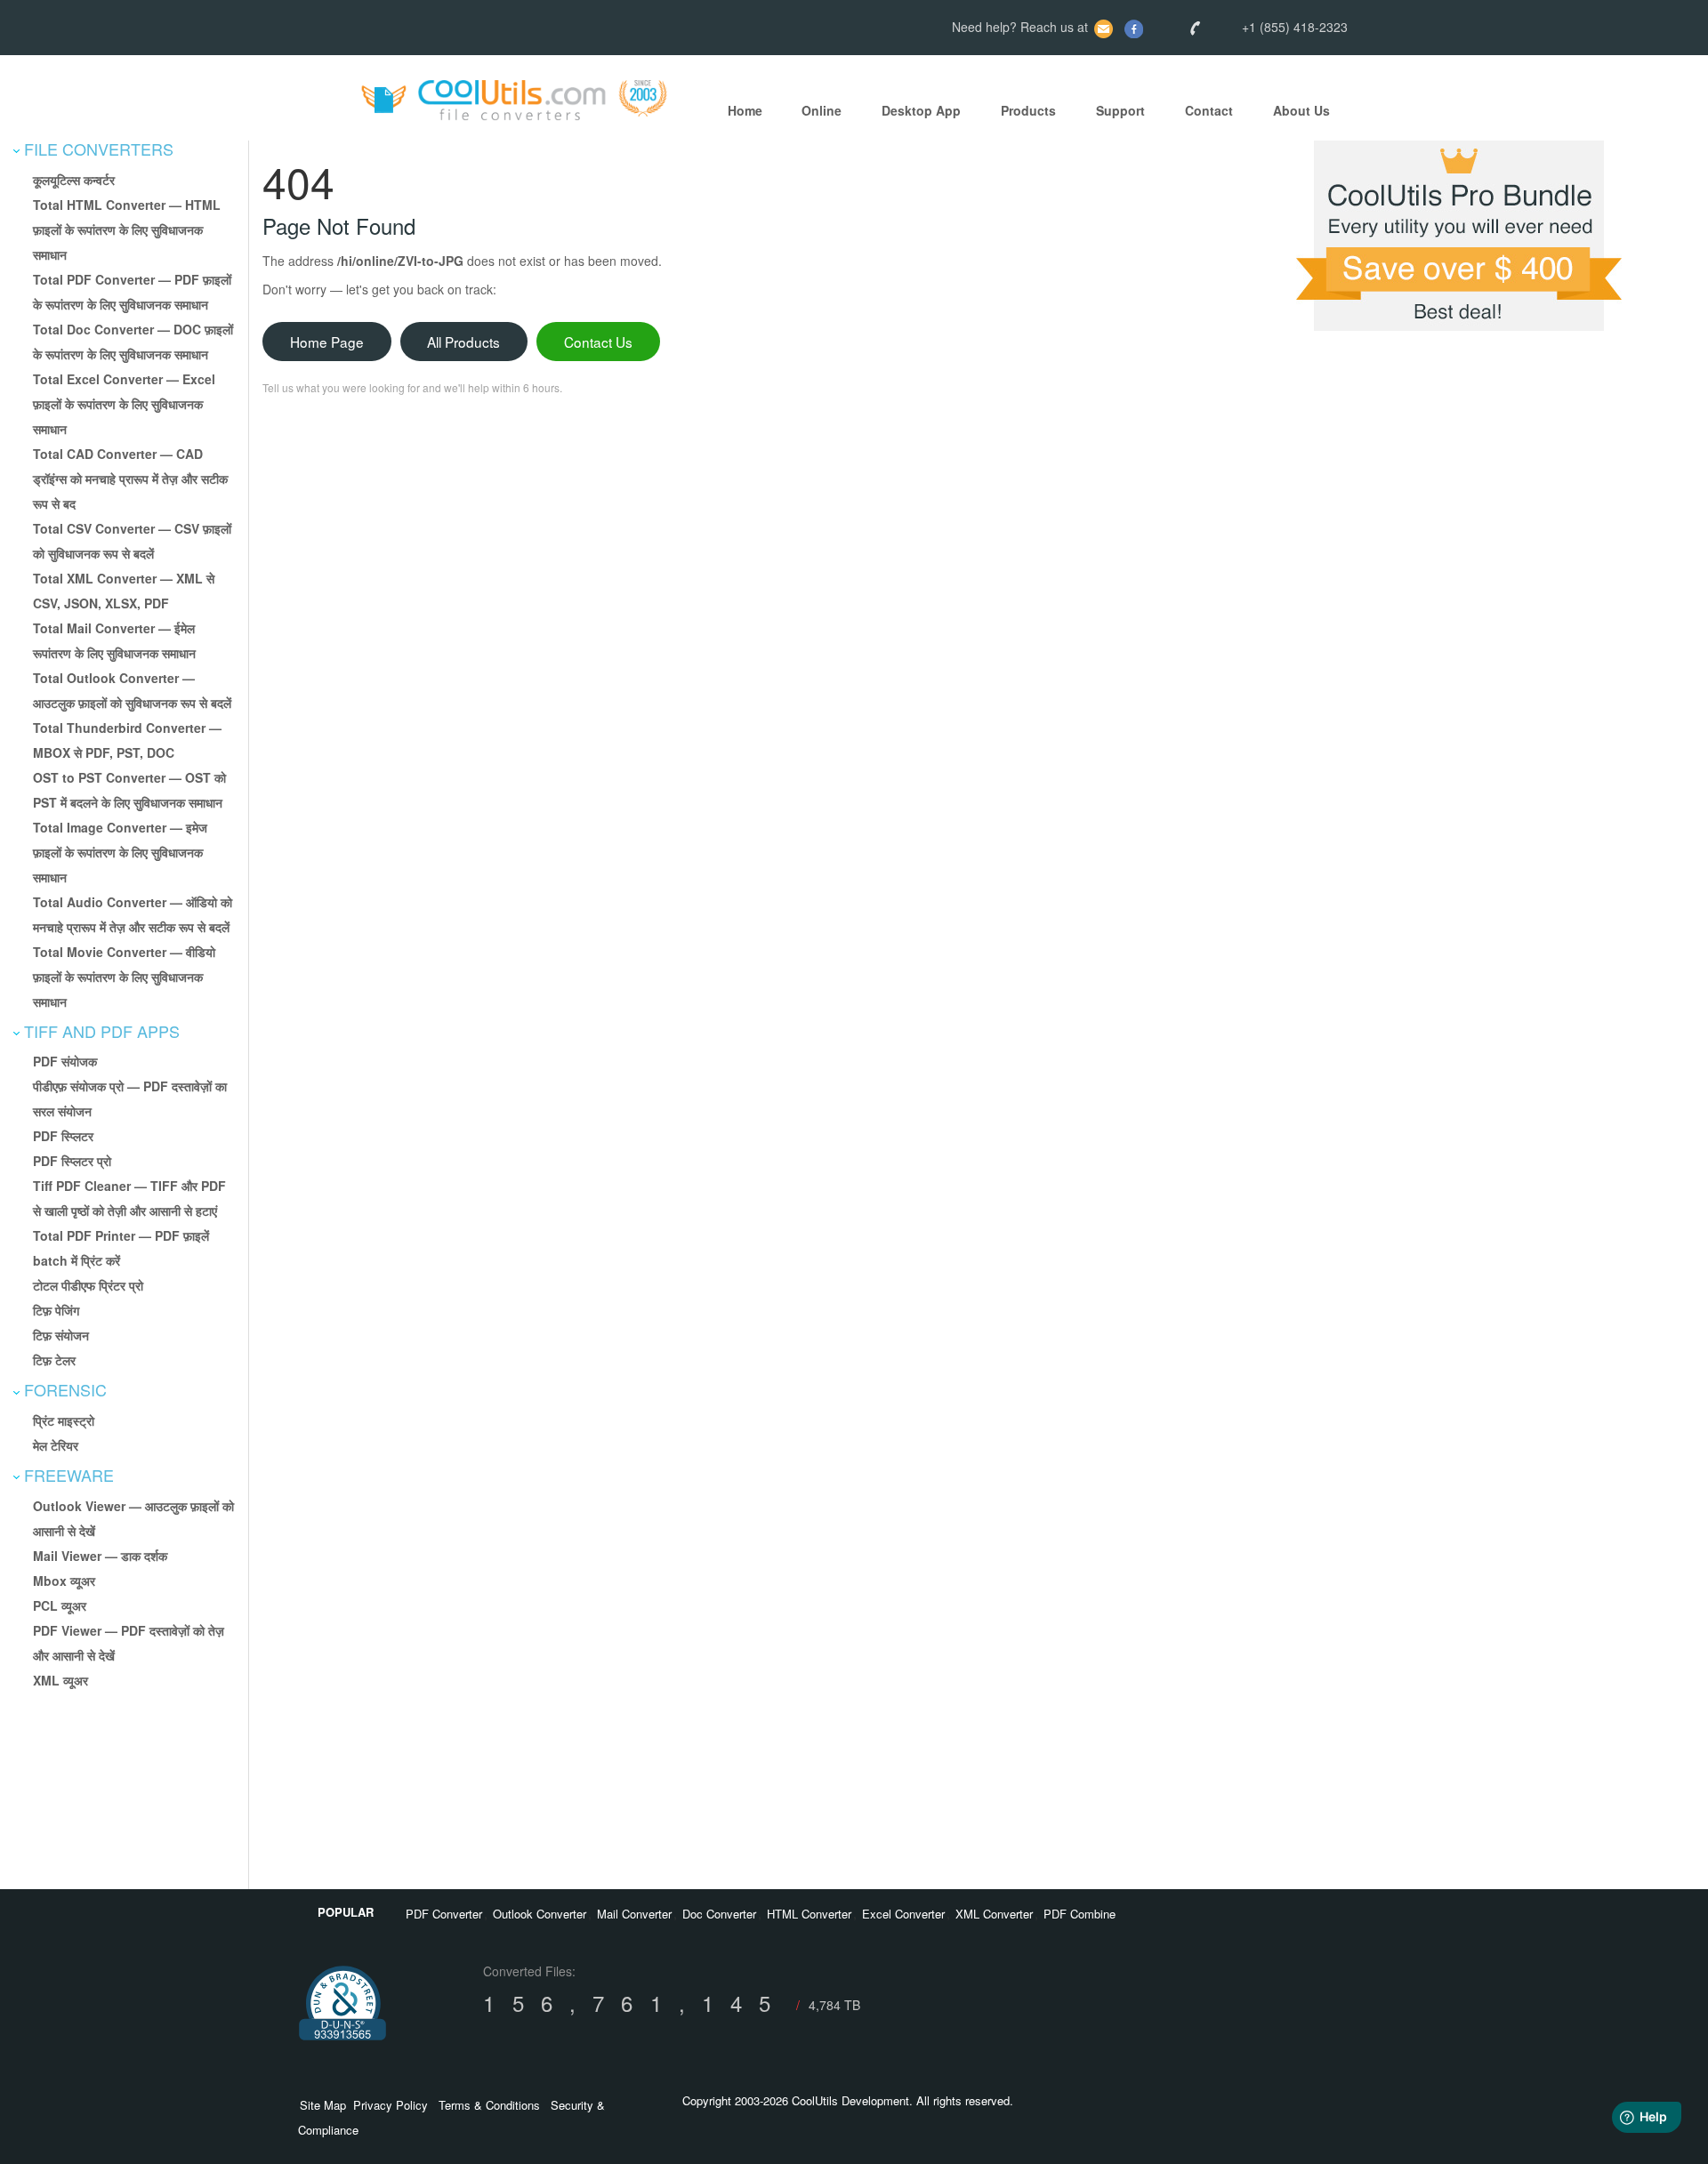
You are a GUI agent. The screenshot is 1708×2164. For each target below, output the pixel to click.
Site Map (323, 2105)
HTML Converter (809, 1914)
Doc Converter (719, 1914)
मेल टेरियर (56, 1445)
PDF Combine (1080, 1914)
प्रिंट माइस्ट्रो (64, 1420)
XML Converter (994, 1914)
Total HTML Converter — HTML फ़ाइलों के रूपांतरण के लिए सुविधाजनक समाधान (127, 229)
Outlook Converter (540, 1914)
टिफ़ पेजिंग (56, 1310)
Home (745, 111)
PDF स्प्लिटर (63, 1136)
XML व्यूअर (60, 1680)
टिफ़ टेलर (54, 1360)
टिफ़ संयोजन (61, 1335)
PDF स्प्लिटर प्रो (72, 1161)
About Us (1301, 111)
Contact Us (598, 342)
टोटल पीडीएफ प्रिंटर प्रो (88, 1285)
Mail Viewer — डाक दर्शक (100, 1556)
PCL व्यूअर (60, 1605)
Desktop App (921, 111)
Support (1120, 111)
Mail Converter (634, 1914)
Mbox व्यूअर (64, 1581)
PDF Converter (444, 1914)
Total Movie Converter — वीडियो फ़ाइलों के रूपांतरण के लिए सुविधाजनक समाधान (124, 977)
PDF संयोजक (65, 1061)
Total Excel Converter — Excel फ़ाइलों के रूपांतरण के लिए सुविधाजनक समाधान (124, 404)
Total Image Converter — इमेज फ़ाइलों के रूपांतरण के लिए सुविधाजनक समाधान (120, 852)
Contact (1209, 111)
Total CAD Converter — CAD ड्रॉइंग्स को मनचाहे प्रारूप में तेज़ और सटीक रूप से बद (130, 479)
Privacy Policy (391, 2105)
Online (822, 111)
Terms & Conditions (489, 2105)
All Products (463, 342)
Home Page (327, 342)
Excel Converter (903, 1914)
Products (1028, 111)
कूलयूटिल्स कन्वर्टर (74, 180)
